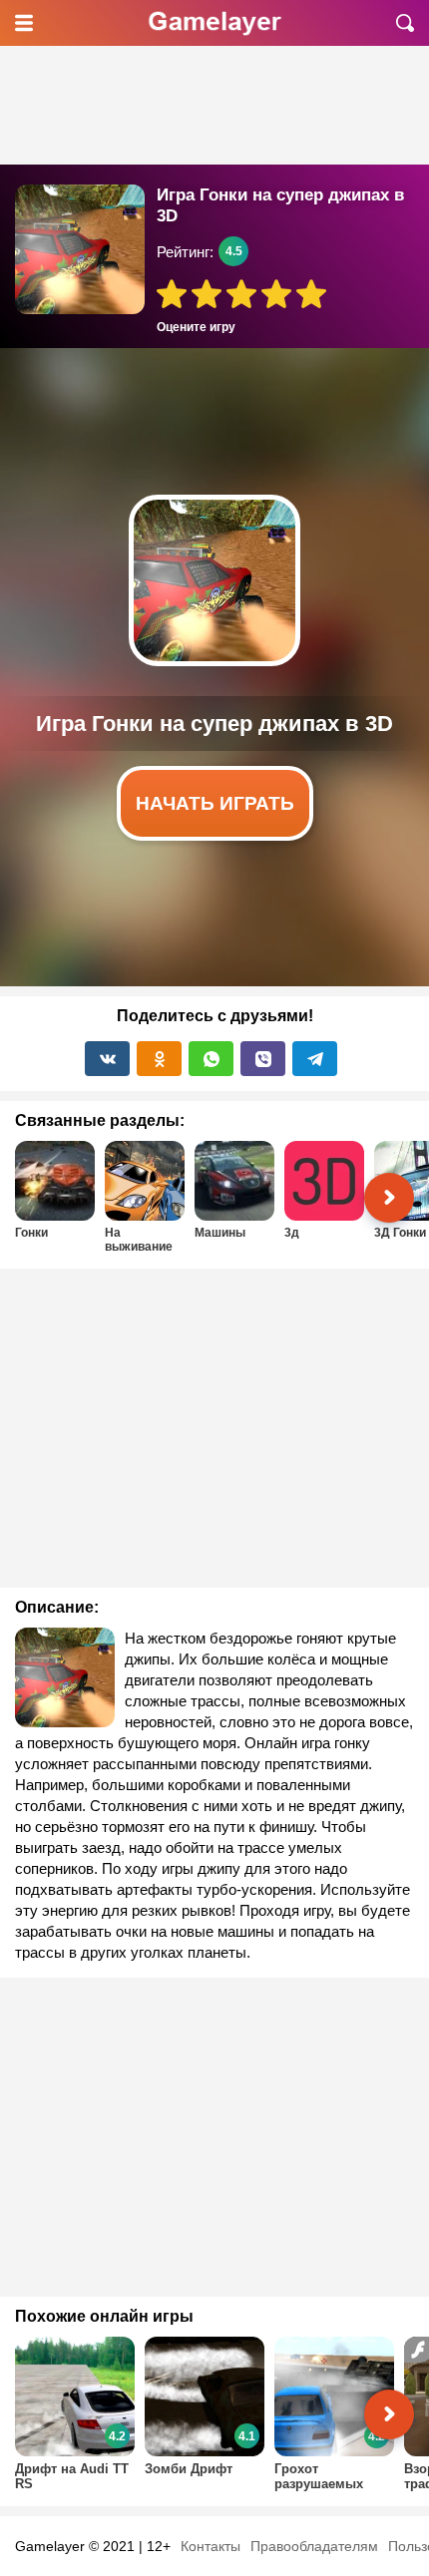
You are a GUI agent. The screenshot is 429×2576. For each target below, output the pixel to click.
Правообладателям (314, 2546)
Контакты (211, 2546)
